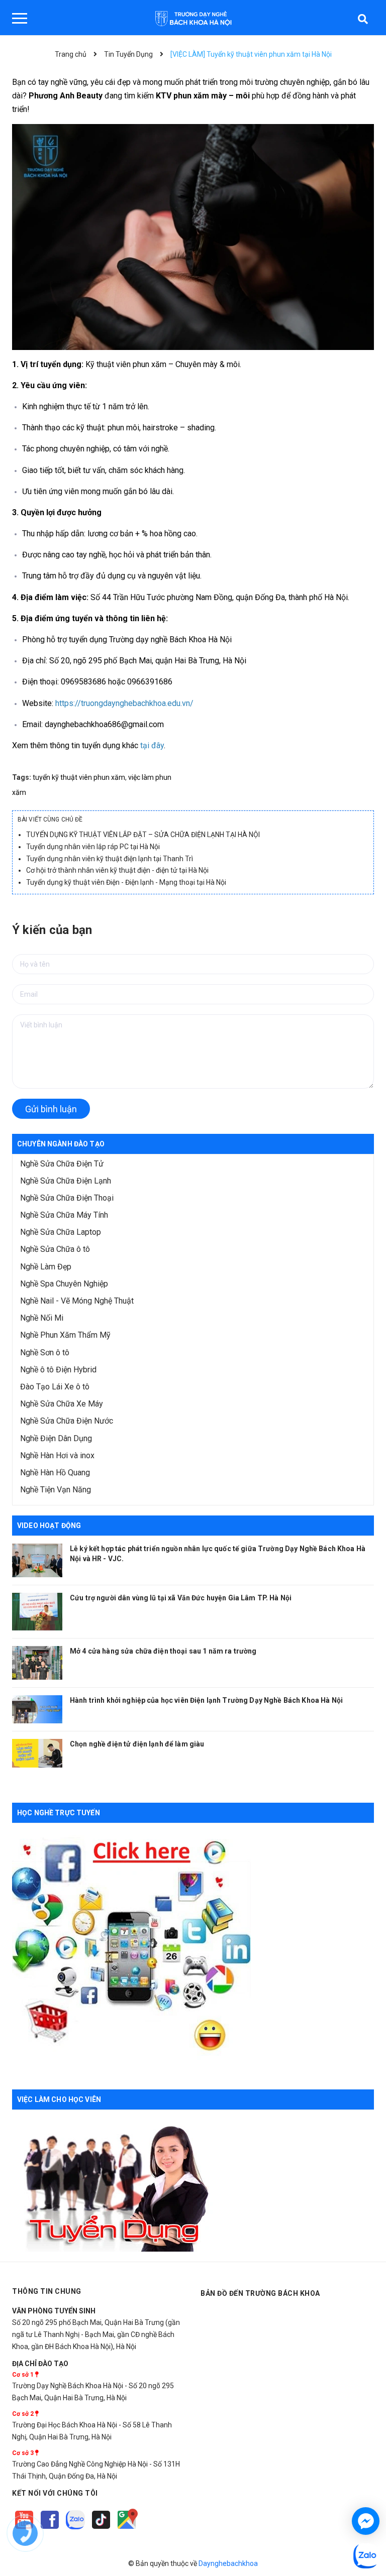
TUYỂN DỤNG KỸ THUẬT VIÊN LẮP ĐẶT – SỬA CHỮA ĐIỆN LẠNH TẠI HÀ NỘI (143, 835)
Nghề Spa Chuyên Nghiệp (64, 1284)
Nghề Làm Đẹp (46, 1267)
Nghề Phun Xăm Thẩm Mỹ (65, 1335)
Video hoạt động (49, 1526)
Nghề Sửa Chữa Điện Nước (67, 1421)
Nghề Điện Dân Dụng (56, 1438)
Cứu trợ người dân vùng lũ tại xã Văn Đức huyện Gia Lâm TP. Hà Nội (181, 1598)
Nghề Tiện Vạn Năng (56, 1490)
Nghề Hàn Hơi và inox (57, 1455)
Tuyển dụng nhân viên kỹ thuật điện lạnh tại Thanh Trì (110, 859)
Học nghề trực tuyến (59, 1813)
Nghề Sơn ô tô (45, 1353)
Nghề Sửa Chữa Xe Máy (62, 1404)
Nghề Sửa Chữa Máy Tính (64, 1215)
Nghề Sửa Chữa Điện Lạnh (66, 1181)
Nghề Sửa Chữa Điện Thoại (67, 1198)
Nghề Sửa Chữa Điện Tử (62, 1164)
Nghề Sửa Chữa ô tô (55, 1249)
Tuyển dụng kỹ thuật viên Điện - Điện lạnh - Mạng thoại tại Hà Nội (126, 882)
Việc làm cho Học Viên (59, 2099)
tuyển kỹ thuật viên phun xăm (79, 777)
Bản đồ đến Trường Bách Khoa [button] (260, 2293)
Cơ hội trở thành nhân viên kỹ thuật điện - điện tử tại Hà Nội (117, 870)
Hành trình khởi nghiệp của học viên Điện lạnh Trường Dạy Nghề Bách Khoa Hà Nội (206, 1700)
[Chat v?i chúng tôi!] (366, 2521)
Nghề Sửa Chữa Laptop (61, 1232)
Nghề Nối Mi (42, 1318)
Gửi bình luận (51, 1109)
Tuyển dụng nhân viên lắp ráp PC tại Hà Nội (93, 847)
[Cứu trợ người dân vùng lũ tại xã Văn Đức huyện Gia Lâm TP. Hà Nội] (37, 1612)
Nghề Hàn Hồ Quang (55, 1473)
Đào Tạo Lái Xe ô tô (55, 1387)
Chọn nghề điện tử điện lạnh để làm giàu (137, 1744)
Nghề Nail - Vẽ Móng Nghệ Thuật (77, 1301)
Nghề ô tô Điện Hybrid (58, 1370)
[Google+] (102, 2529)
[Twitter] (76, 2529)
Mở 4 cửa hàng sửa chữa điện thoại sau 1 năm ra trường (163, 1651)
